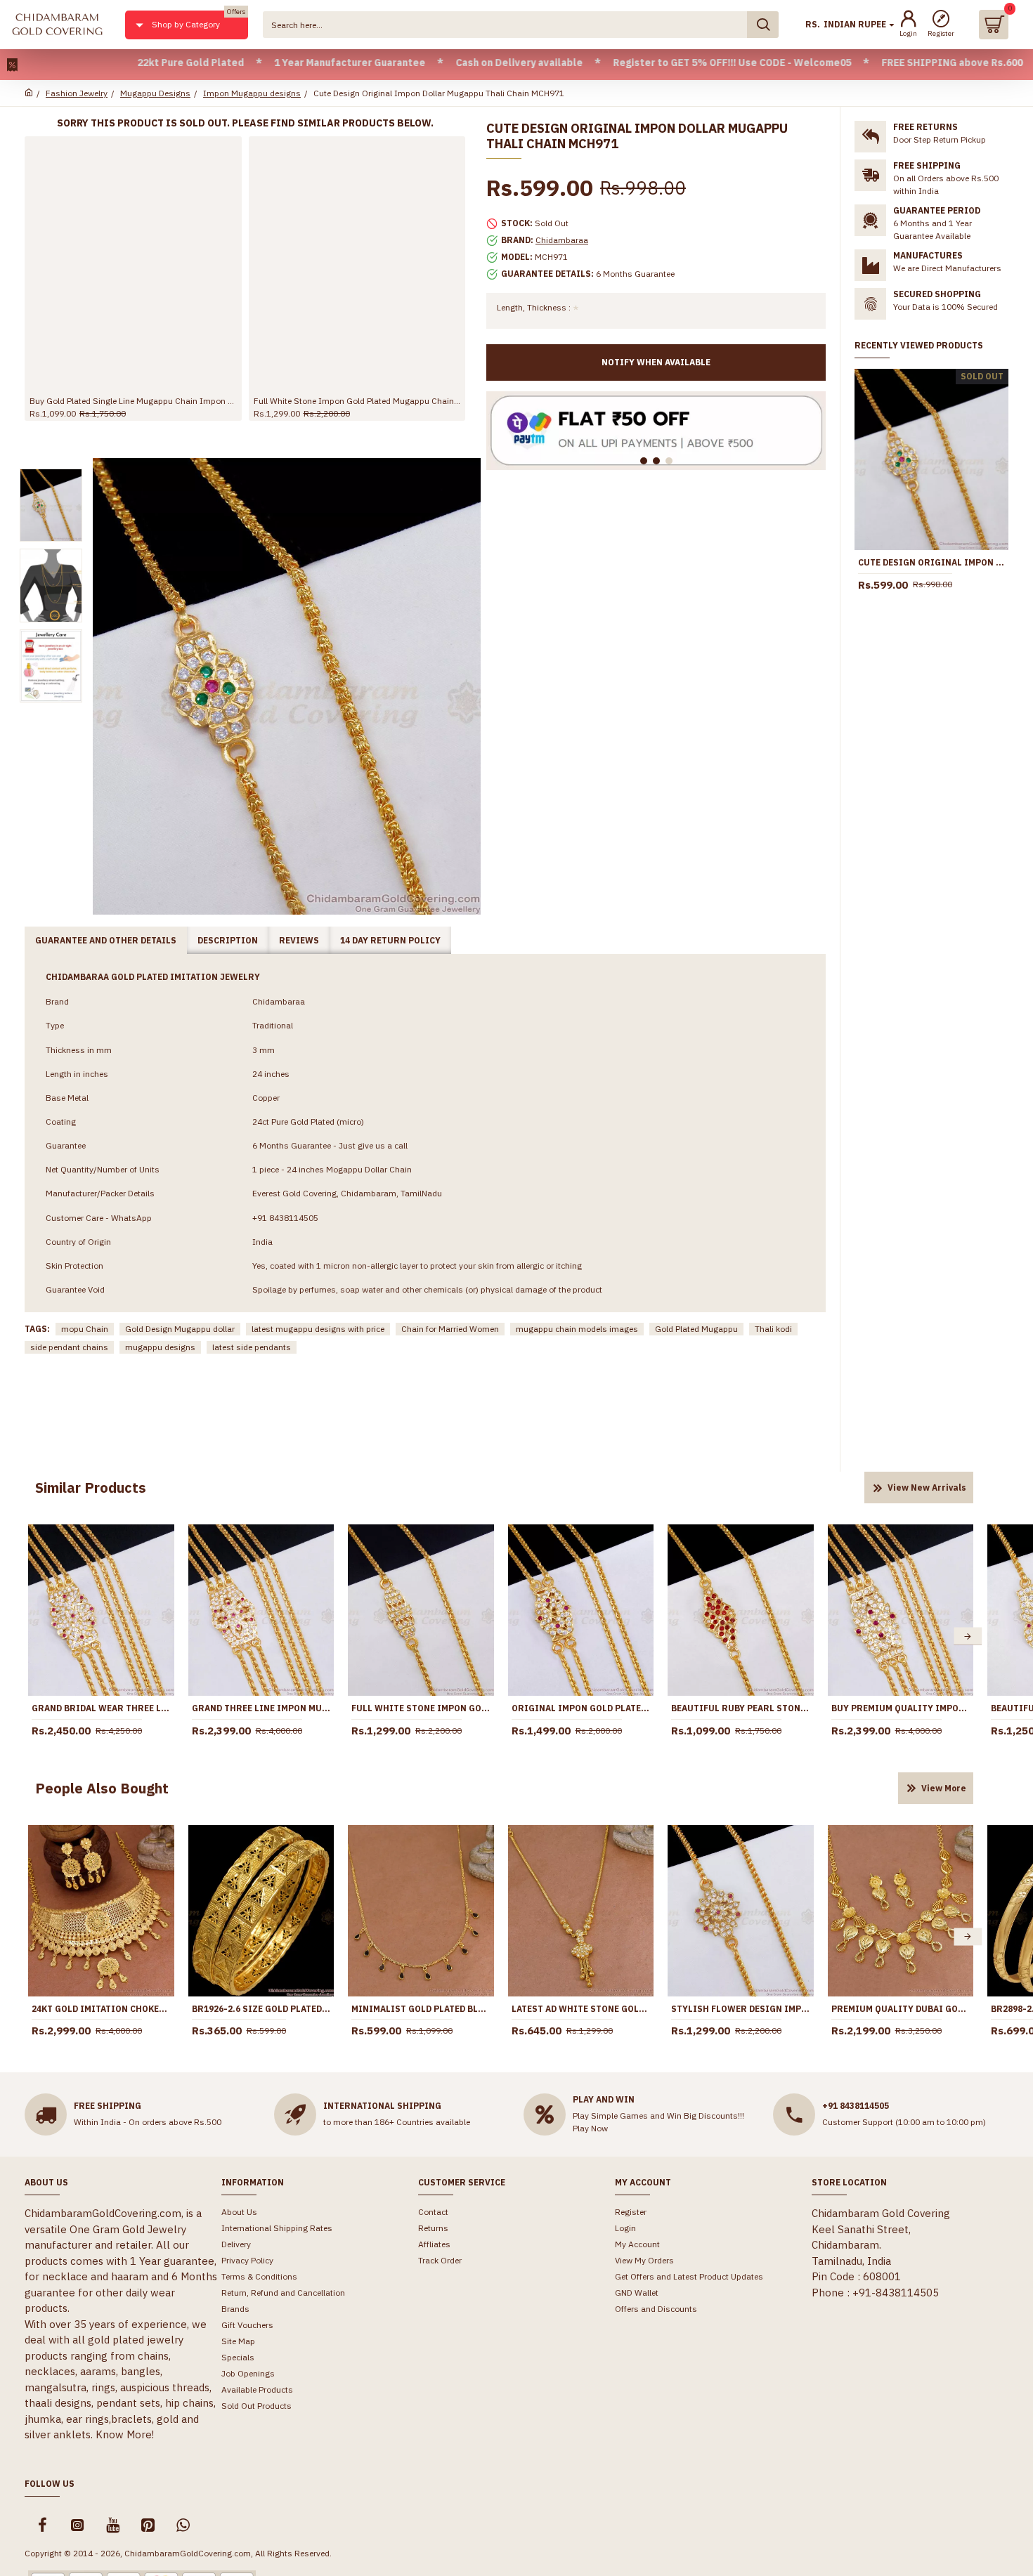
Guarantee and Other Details (106, 940)
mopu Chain (85, 1329)
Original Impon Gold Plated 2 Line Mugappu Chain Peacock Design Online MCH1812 (581, 1708)
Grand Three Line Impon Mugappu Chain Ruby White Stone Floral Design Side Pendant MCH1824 (261, 1708)
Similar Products (91, 1488)
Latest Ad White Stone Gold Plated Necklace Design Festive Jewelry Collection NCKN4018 (581, 2009)
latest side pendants (252, 1347)
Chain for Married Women (450, 1329)
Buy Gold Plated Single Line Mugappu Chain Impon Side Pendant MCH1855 (133, 401)
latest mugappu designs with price (318, 1329)
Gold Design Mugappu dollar (180, 1329)
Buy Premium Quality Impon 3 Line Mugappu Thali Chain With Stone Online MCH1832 (901, 1708)
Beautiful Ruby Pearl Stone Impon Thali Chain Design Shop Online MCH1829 (741, 1708)
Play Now (590, 2128)
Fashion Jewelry (77, 93)
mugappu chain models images (577, 1329)
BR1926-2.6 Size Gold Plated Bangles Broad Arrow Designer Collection (261, 2009)
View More (944, 1788)
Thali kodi (773, 1329)
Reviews (299, 940)
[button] (34, 1636)
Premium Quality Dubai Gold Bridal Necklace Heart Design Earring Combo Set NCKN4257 (901, 2009)
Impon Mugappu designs (252, 93)
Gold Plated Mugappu (696, 1329)
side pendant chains (69, 1347)
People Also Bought (102, 1788)
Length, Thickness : (534, 307)
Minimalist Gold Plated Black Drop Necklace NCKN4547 (421, 2009)
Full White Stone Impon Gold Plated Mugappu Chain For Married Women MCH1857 (357, 401)
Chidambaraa (562, 240)
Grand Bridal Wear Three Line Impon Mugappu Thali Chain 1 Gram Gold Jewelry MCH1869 (101, 1708)
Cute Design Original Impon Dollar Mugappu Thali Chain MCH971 (931, 562)
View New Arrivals (927, 1488)
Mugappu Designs (155, 93)
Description (228, 940)
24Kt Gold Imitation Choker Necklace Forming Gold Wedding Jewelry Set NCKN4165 (101, 2009)
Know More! (125, 2434)
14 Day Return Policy (390, 940)
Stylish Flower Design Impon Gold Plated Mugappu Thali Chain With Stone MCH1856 (741, 2009)
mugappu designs (160, 1347)
